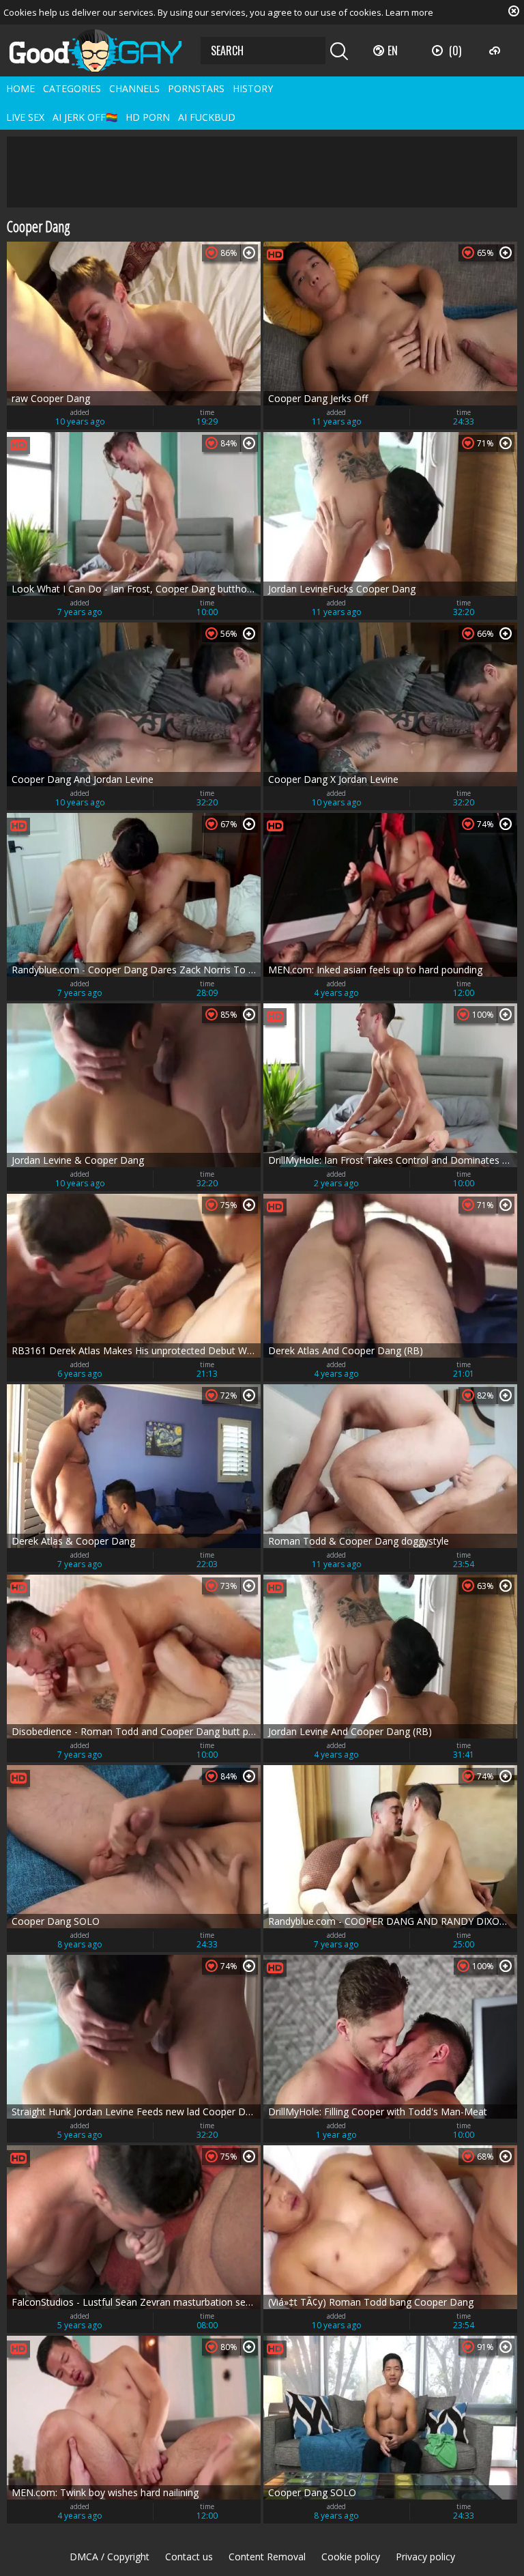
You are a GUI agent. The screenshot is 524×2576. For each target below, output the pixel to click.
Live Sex (25, 117)
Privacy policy (425, 2557)
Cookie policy (351, 2557)
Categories (72, 88)
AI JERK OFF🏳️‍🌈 (85, 117)
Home (20, 88)
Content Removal (267, 2557)
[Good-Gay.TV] (104, 51)
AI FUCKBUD (207, 117)
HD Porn (148, 117)
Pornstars (196, 88)
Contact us (189, 2557)
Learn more (409, 12)
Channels (134, 88)
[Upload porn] (496, 51)
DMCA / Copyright (110, 2557)
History (253, 88)
